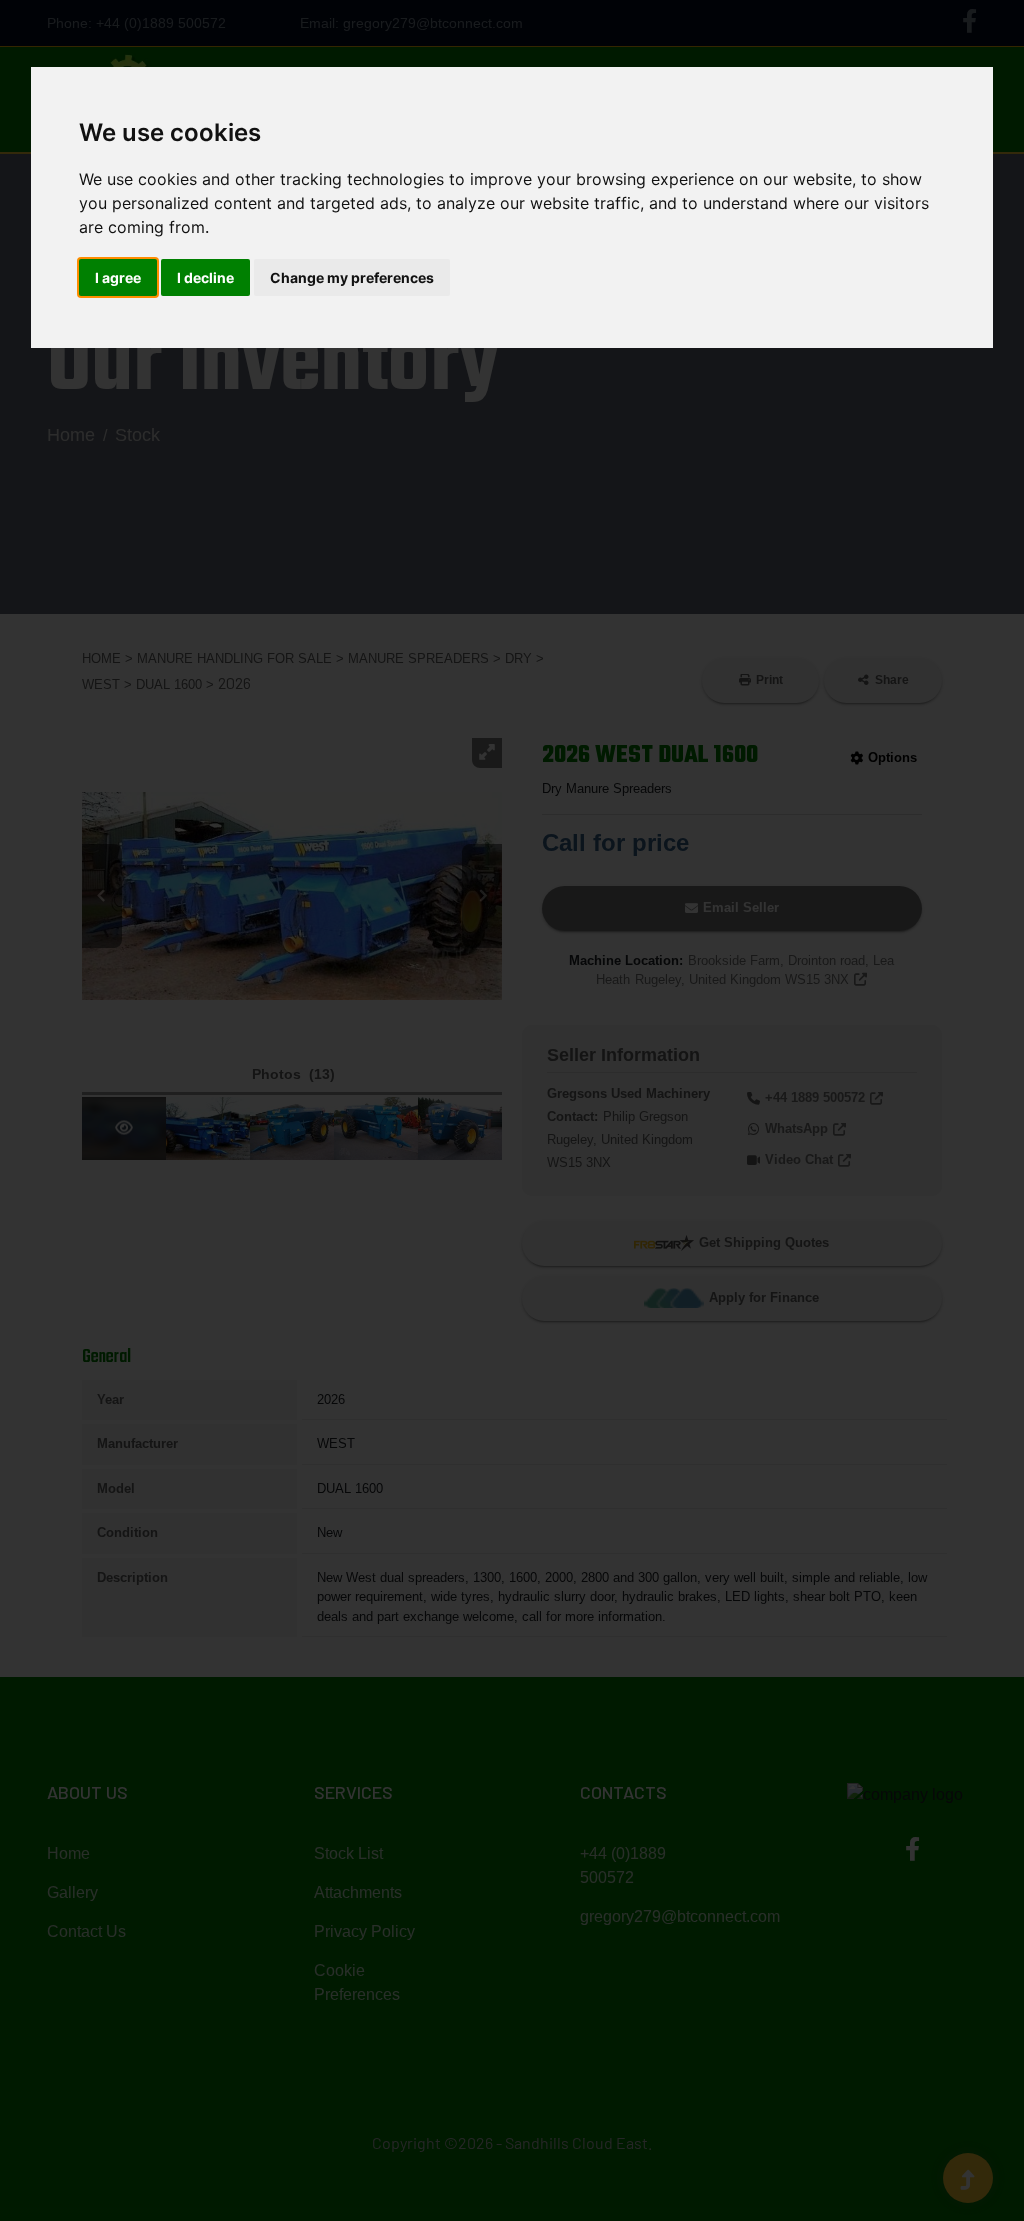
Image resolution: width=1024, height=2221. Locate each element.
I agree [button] (118, 277)
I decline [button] (205, 277)
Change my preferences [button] (352, 277)
